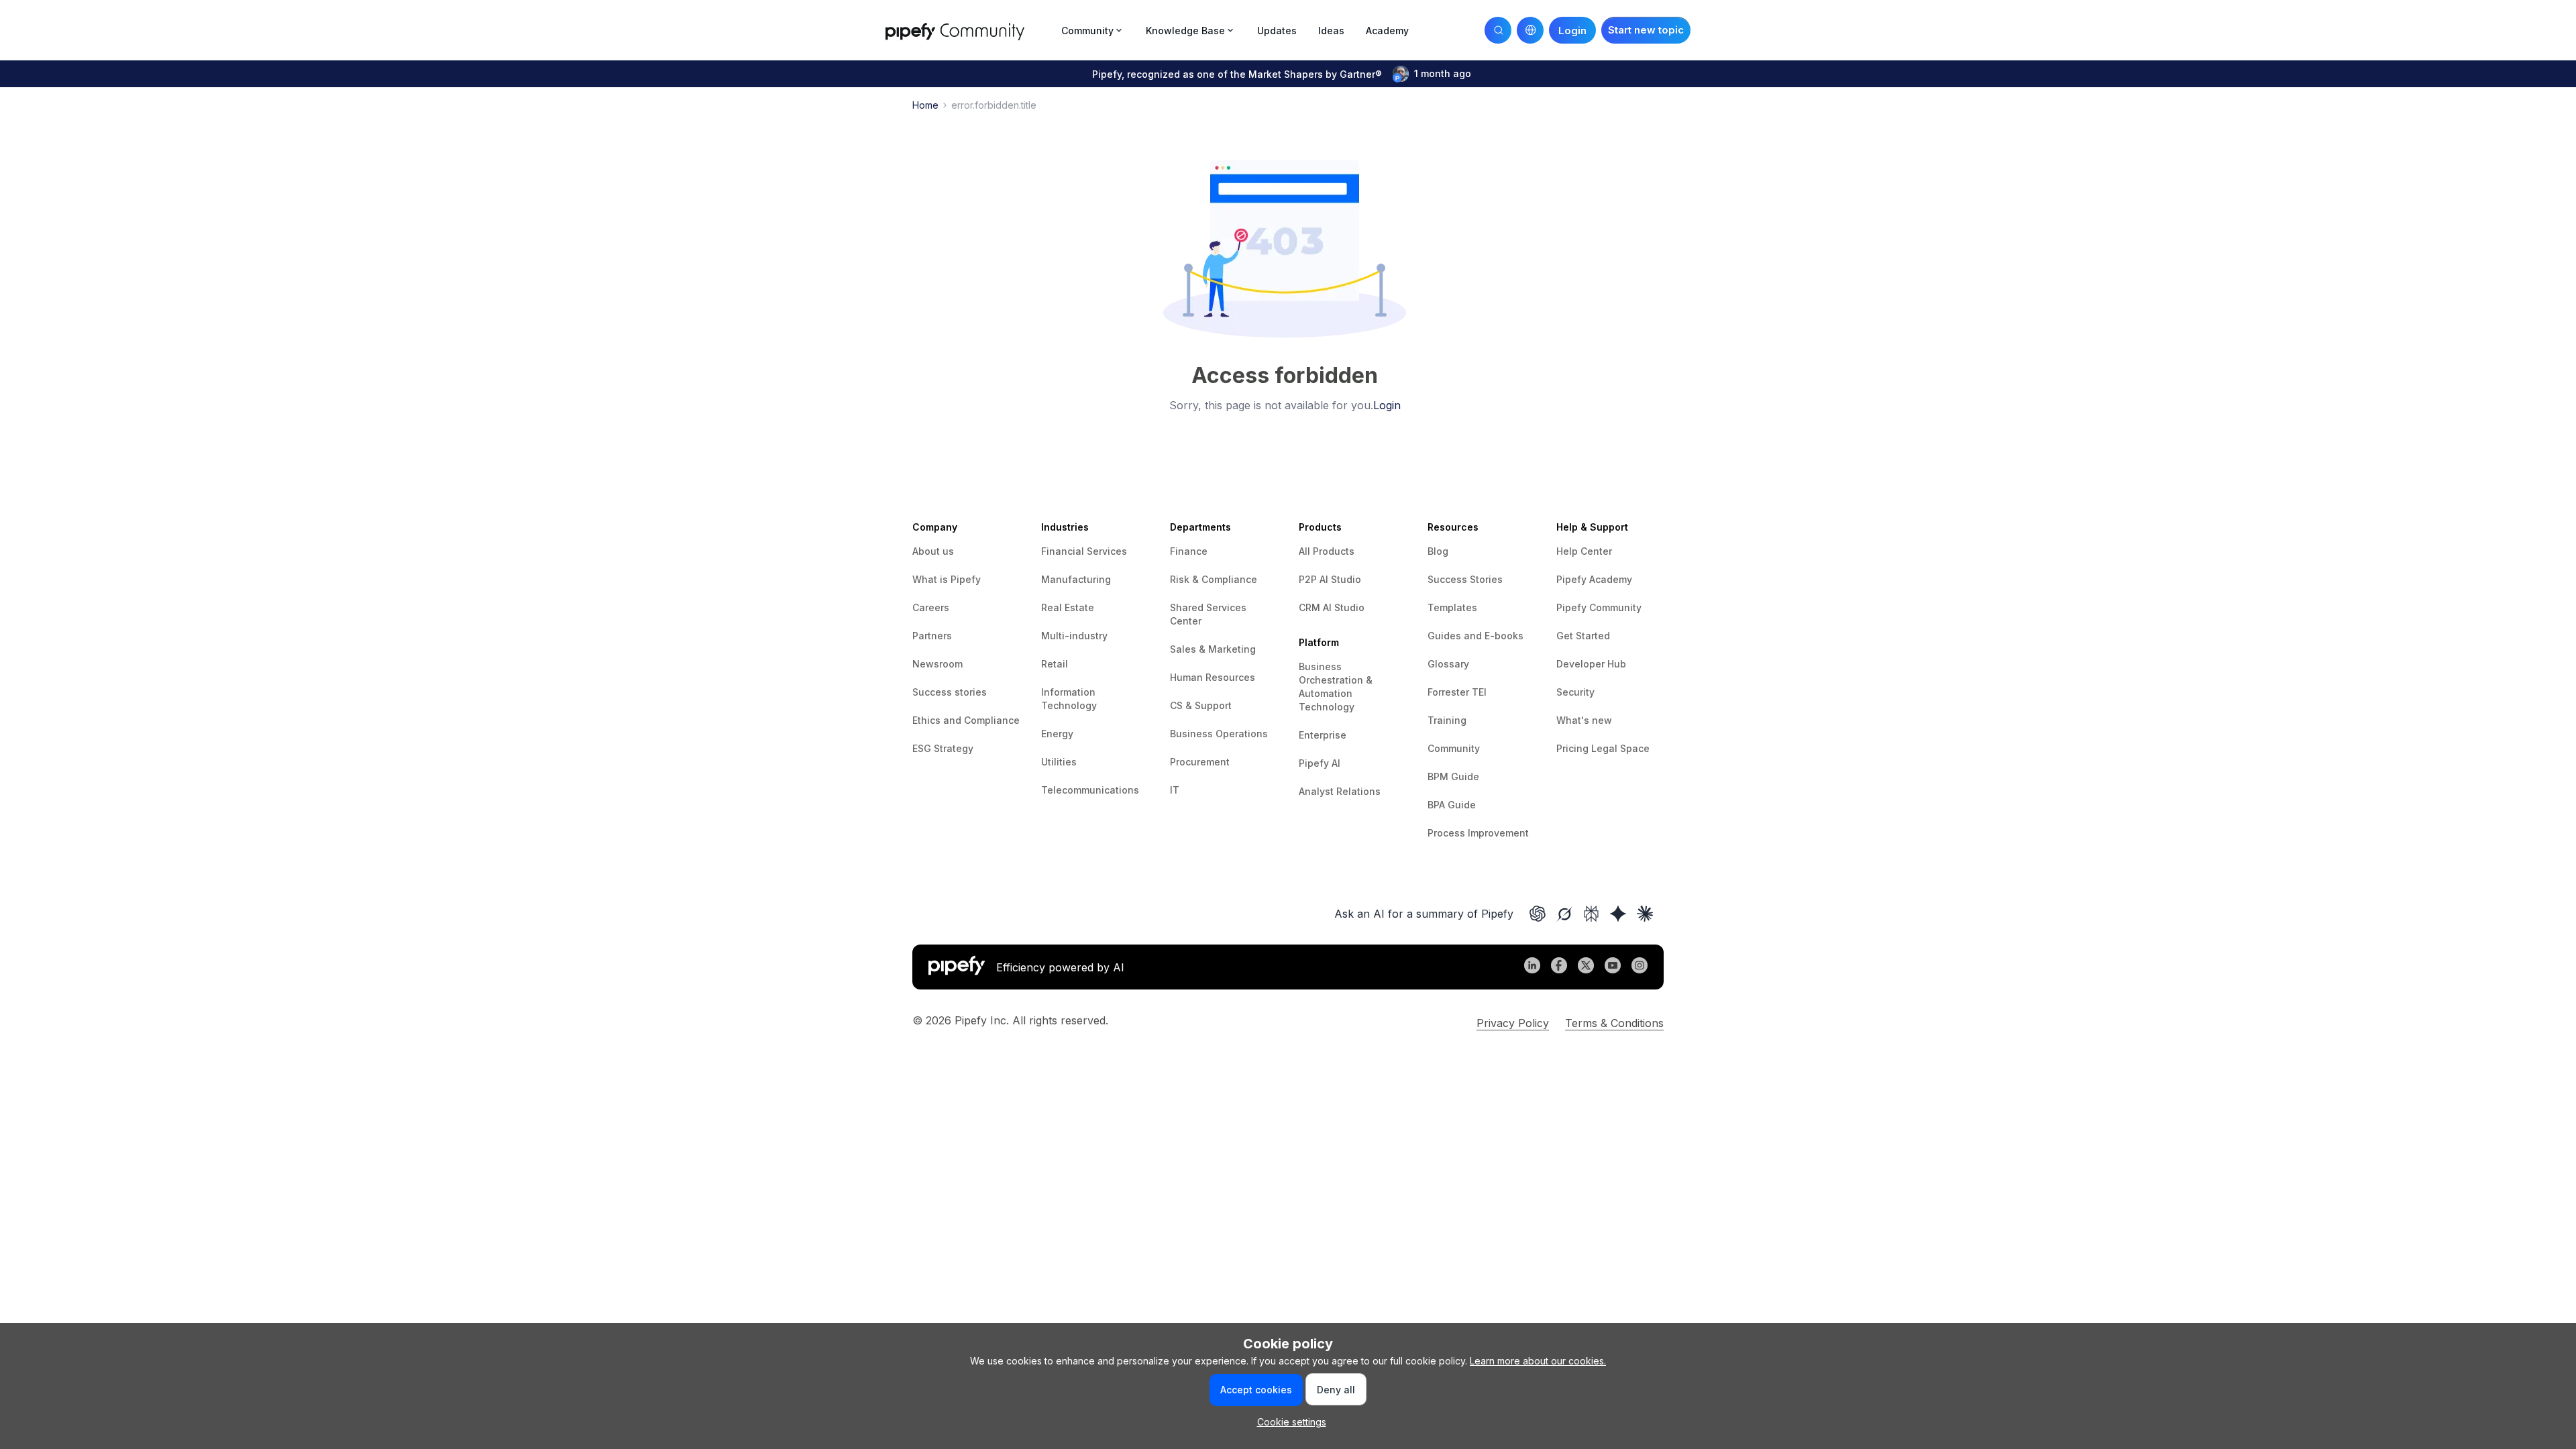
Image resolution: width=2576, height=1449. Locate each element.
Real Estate (1068, 607)
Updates (1277, 31)
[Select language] (1530, 30)
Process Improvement (1478, 833)
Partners (932, 636)
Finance (1189, 551)
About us (933, 551)
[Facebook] (1559, 967)
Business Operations (1219, 734)
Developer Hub (1591, 664)
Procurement (1200, 762)
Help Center (1584, 551)
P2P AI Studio (1330, 579)
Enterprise (1323, 735)
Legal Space (1620, 748)
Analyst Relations (1340, 791)
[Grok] (1564, 914)
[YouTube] (1613, 967)
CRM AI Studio (1332, 607)
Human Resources (1213, 677)
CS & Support (1201, 705)
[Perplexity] (1591, 914)
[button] (1646, 30)
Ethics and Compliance (966, 720)
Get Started (1583, 636)
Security (1575, 692)
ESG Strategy (943, 748)
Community (1454, 748)
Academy (1387, 31)
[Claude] (1645, 914)
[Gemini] (1618, 914)
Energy (1057, 734)
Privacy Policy (1513, 1023)
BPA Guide (1452, 805)
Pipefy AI (1320, 763)
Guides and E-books (1475, 636)
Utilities (1059, 762)
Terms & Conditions (1614, 1023)
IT (1175, 790)
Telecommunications (1090, 790)
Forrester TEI (1457, 692)
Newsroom (937, 664)
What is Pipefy (947, 579)
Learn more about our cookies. (1538, 1361)
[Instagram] (1640, 967)
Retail (1055, 664)
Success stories (950, 692)
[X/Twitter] (1586, 967)
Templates (1452, 607)
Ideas (1331, 31)
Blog (1438, 551)
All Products (1327, 551)
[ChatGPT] (1538, 914)
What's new (1584, 720)
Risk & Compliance (1214, 579)
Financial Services (1084, 551)
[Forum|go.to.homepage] (969, 30)
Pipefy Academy (1594, 579)
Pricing (1574, 748)
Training (1447, 720)
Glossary (1448, 664)
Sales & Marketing (1213, 649)
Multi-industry (1074, 636)
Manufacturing (1076, 579)
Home (925, 105)
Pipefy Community (1599, 607)
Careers (931, 607)
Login (1387, 405)
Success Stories (1465, 579)
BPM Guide (1453, 776)
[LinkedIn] (1532, 967)
